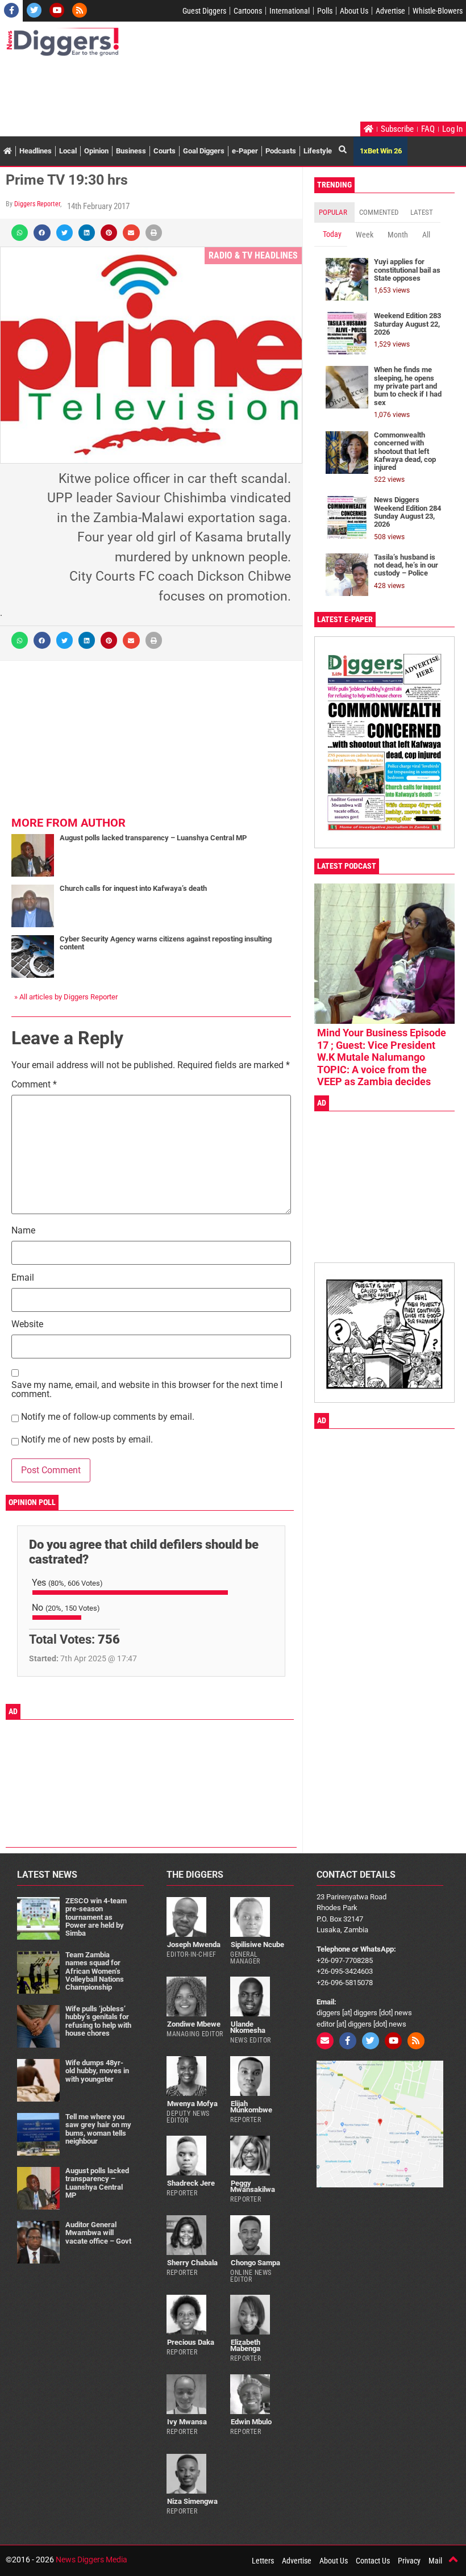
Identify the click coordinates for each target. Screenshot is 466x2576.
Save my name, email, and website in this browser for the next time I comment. (147, 1390)
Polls (325, 11)
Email (23, 1278)
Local (68, 151)
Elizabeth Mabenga (245, 2345)
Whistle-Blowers (438, 11)
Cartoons (248, 11)
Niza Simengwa (192, 2501)
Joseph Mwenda (194, 1944)
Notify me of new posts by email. (87, 1440)
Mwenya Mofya (192, 2104)
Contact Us (373, 2561)
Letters (263, 2561)
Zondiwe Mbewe (194, 2024)
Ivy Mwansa (187, 2422)
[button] (20, 233)
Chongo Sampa (255, 2263)
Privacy (409, 2561)
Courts (165, 151)
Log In (452, 129)
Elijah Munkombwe (251, 2107)
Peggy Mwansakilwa (253, 2186)
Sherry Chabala (192, 2263)
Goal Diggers (204, 151)
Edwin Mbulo (251, 2422)
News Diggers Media (91, 2560)
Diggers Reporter (37, 204)
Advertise (390, 11)
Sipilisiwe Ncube (257, 1944)
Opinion (96, 151)
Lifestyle (318, 151)
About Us (354, 11)
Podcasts (281, 151)
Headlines (36, 151)
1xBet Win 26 (381, 151)
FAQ (428, 129)
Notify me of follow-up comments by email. (108, 1417)
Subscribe (397, 129)
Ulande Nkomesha (248, 2027)
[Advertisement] (213, 90)
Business (131, 151)
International (290, 11)
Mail (435, 2561)
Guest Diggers (204, 11)
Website (27, 1325)
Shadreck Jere (191, 2183)
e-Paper (245, 151)
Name (23, 1231)
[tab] (334, 212)
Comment (34, 1085)
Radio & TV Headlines (253, 255)
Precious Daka (191, 2342)
